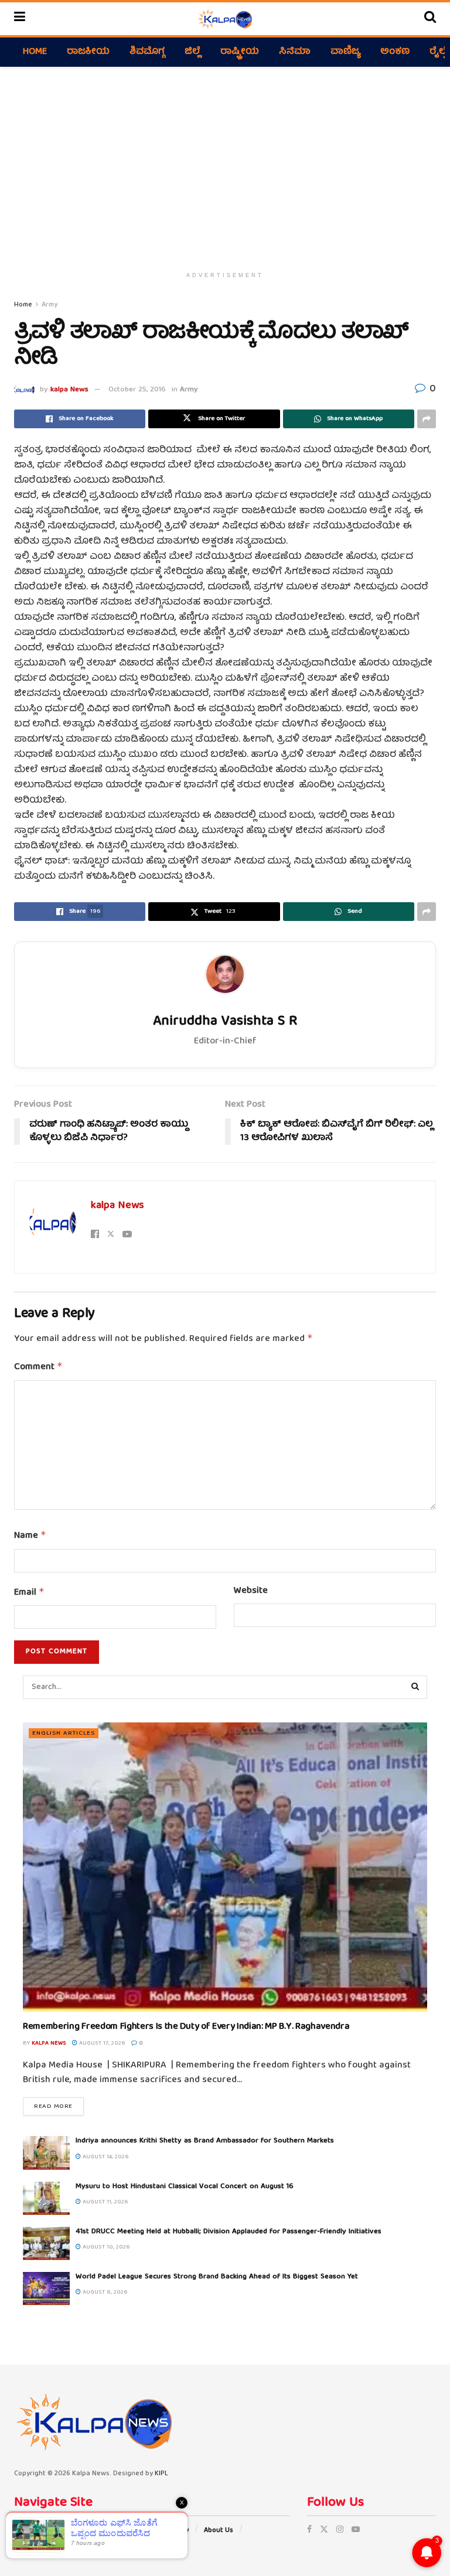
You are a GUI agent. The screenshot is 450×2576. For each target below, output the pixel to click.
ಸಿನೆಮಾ (295, 52)
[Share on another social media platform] (427, 419)
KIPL (161, 2474)
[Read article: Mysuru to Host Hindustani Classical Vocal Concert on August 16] (46, 2198)
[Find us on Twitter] (324, 2530)
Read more (59, 2106)
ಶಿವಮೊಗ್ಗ (147, 52)
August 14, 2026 (105, 2157)
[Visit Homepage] (225, 19)
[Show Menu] (20, 19)
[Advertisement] (225, 166)
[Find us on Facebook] (309, 2530)
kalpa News (69, 390)
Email (29, 1593)
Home (35, 52)
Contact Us (32, 2547)
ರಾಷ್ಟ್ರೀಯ (240, 52)
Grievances (105, 2531)
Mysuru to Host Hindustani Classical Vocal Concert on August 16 (185, 2187)
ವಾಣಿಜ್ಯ (345, 52)
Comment (38, 1367)
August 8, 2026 (104, 2292)
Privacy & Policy (163, 2531)
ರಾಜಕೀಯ (88, 52)
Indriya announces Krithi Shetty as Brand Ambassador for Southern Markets (205, 2141)
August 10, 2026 (105, 2247)
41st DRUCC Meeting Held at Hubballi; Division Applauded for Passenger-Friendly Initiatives (229, 2232)
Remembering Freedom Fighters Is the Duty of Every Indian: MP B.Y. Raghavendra (186, 2027)
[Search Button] (430, 19)
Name (30, 1536)
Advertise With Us (43, 2531)
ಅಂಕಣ (395, 52)
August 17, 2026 (101, 2043)
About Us (219, 2531)
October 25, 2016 (137, 390)
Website (251, 1592)
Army (50, 305)
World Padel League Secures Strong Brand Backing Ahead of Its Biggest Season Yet (217, 2277)
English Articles (64, 1733)
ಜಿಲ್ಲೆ (192, 52)
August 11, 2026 (105, 2202)
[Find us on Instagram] (340, 2530)
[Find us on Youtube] (356, 2530)
